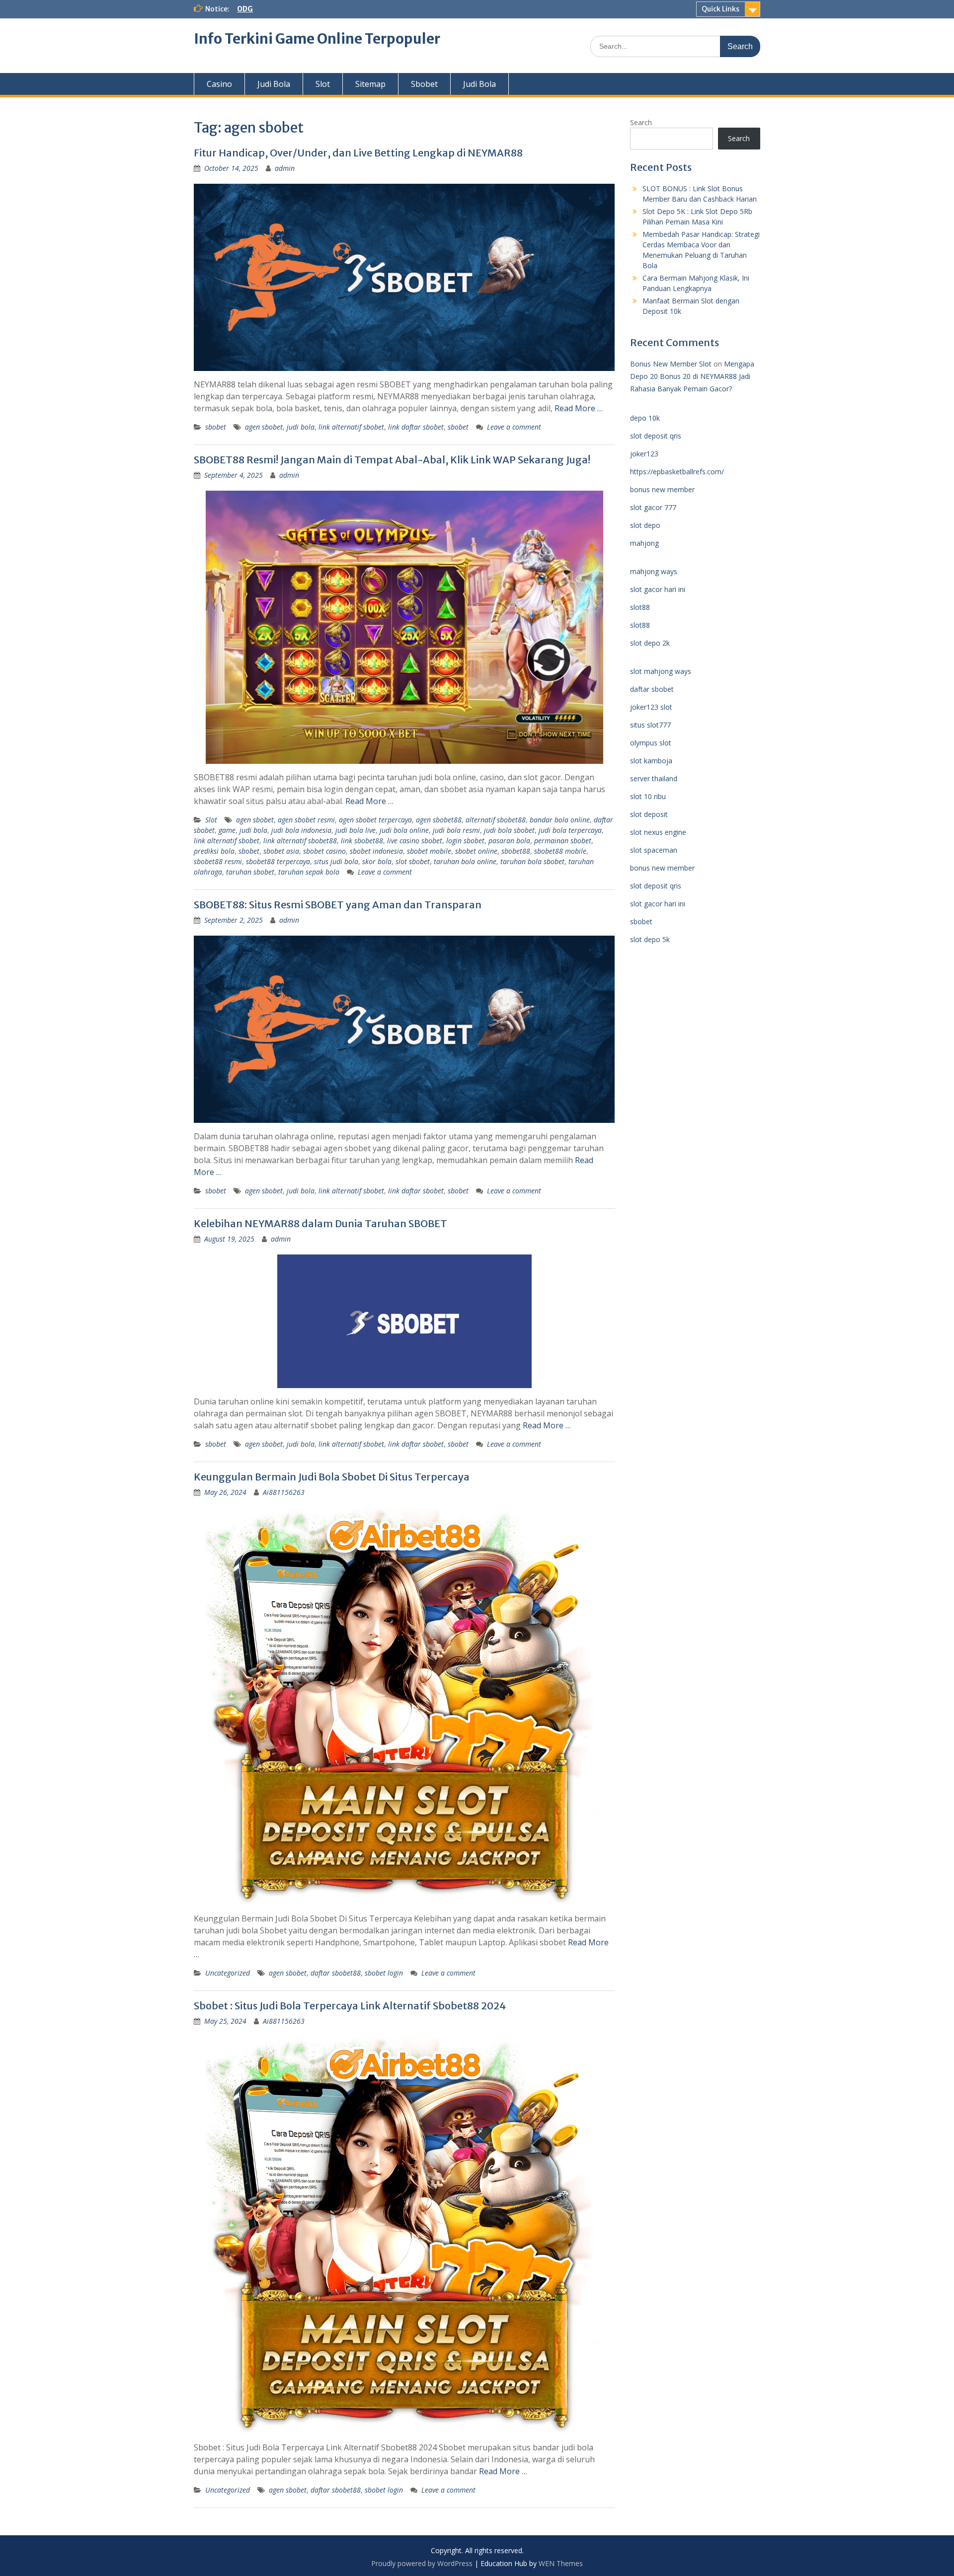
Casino (219, 84)
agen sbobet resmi (306, 820)
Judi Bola (274, 84)
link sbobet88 (362, 841)
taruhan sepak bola (309, 872)
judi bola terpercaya (570, 830)
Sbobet (424, 84)
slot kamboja (651, 761)
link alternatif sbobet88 (300, 841)
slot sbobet (413, 861)
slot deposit (649, 814)
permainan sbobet (563, 841)
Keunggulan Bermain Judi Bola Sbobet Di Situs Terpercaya (332, 1477)
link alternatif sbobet (351, 427)
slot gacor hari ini (658, 589)
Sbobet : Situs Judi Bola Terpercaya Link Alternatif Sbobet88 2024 (350, 2006)
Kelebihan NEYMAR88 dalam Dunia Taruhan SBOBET (320, 1223)
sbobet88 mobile (560, 851)
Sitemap (370, 84)
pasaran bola (509, 841)
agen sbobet (264, 427)
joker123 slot (651, 707)
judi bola (301, 427)
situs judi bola (336, 861)
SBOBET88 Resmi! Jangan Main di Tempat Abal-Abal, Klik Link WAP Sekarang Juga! (392, 460)
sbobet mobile (429, 851)
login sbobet (465, 841)
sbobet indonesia (376, 851)
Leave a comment (514, 427)
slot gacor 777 (653, 507)
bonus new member (662, 489)
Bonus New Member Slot (671, 364)
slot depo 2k (650, 643)
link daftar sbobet (416, 427)
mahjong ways (654, 571)
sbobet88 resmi (218, 861)
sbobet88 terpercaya (278, 861)
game (227, 830)
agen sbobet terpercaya (375, 820)
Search (641, 122)
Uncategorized (228, 1973)
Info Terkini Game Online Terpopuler (317, 39)
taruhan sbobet (250, 872)
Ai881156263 (284, 1492)
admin (285, 168)
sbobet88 (516, 851)
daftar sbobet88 (336, 1973)
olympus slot (651, 743)
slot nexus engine (658, 832)
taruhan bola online (465, 861)
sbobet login (384, 1973)
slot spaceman (654, 850)
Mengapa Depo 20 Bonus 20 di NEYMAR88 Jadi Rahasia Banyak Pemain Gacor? (692, 376)
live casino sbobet (415, 841)
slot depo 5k (650, 939)
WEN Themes (561, 2563)
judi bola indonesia (301, 830)
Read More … (579, 408)
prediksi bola (214, 851)
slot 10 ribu (648, 796)
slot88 (640, 607)
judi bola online (404, 830)
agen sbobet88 (439, 820)
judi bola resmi (456, 830)
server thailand (654, 778)
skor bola (377, 861)
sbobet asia (281, 851)
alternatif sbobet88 (496, 820)
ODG (245, 9)
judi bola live (356, 830)
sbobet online (476, 851)
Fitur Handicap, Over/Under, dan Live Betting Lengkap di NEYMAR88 (358, 153)
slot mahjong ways (661, 671)
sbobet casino (324, 851)
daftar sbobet (652, 689)
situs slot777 (650, 725)
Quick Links (720, 9)
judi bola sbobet (509, 830)
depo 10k (645, 418)
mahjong (644, 543)
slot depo (645, 525)
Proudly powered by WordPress (422, 2563)
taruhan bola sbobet (532, 861)
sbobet (216, 427)
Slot (323, 84)
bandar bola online (560, 820)
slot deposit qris (656, 436)
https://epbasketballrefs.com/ (677, 472)
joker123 (644, 454)
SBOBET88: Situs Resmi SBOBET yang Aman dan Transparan (338, 905)
